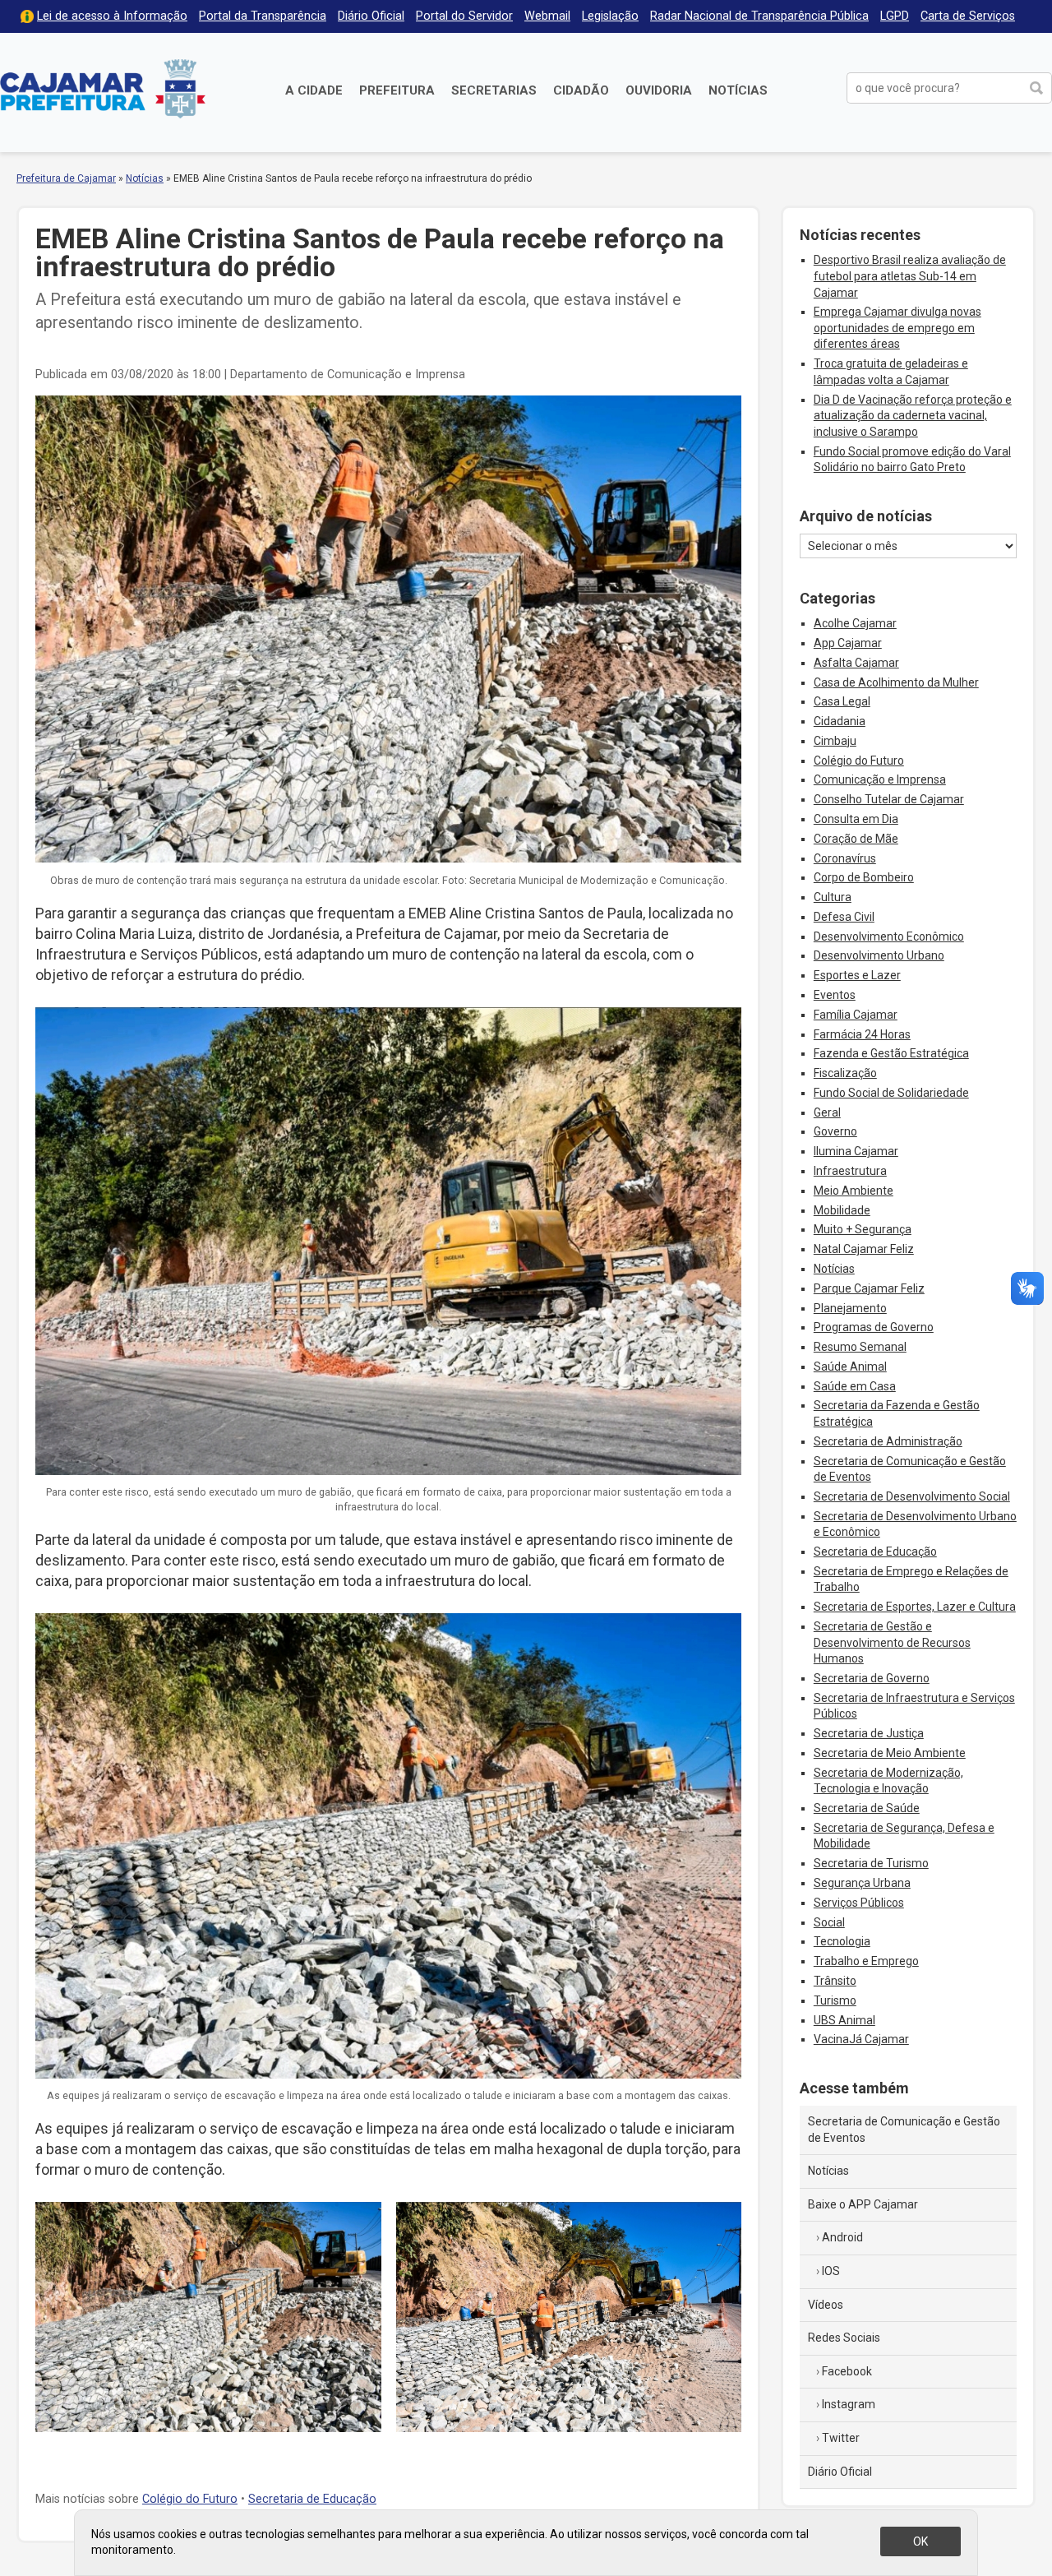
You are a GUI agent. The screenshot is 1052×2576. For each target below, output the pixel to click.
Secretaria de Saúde (867, 1808)
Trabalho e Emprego (866, 1961)
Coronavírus (845, 858)
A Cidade (314, 90)
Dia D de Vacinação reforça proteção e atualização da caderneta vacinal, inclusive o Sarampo (913, 416)
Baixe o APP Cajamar (863, 2204)
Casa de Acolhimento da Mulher (896, 682)
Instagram (849, 2404)
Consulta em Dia (856, 819)
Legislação (610, 16)
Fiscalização (845, 1073)
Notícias (738, 90)
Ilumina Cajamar (856, 1151)
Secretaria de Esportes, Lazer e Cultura (915, 1607)
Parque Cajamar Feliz (869, 1288)
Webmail (547, 16)
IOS (831, 2271)
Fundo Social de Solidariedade (891, 1093)
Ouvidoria (659, 90)
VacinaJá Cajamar (861, 2039)
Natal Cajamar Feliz (864, 1249)
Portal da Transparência (263, 16)
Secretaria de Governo (872, 1678)
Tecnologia (842, 1941)
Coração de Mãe (856, 839)
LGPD (895, 16)
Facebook (847, 2371)
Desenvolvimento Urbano (879, 955)
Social (829, 1922)
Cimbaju (835, 741)
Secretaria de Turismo (871, 1863)
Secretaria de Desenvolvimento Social (912, 1496)
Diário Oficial (371, 16)
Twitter (841, 2438)
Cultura (833, 897)
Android (842, 2237)
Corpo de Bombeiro (864, 877)
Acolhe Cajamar (855, 623)
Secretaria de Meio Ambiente (890, 1753)
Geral (827, 1112)
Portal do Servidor (464, 16)
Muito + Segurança (863, 1229)
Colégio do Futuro (190, 2499)
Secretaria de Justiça (869, 1733)
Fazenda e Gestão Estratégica (891, 1053)
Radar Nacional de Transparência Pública (759, 16)
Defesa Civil (844, 917)
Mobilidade (842, 1210)
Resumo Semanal (860, 1347)
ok (920, 2541)
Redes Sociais (844, 2338)
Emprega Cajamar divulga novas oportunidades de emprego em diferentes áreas (897, 328)
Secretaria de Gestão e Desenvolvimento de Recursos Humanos (892, 1642)
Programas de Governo (874, 1327)
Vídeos (826, 2305)
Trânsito (835, 1981)
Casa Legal (842, 701)
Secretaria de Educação (312, 2499)
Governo (835, 1131)
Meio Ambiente (854, 1191)
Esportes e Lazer (857, 975)
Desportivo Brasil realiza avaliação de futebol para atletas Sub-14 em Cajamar (910, 276)
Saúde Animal (850, 1367)
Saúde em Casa (855, 1386)
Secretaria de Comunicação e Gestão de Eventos (904, 2130)
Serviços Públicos (859, 1903)
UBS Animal (844, 2020)
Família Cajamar (856, 1015)
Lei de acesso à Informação (112, 16)
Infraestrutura (850, 1171)
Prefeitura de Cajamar (103, 88)
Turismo (835, 2000)
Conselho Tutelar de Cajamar (889, 799)
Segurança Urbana (862, 1883)
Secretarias (494, 90)
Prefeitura (397, 90)
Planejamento (850, 1308)
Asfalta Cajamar (856, 663)
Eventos (835, 995)
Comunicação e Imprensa (880, 779)
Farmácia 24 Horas (862, 1034)
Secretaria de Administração (888, 1441)
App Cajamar (848, 643)
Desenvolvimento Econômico (889, 937)
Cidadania (840, 721)
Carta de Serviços (968, 16)
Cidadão (581, 90)
